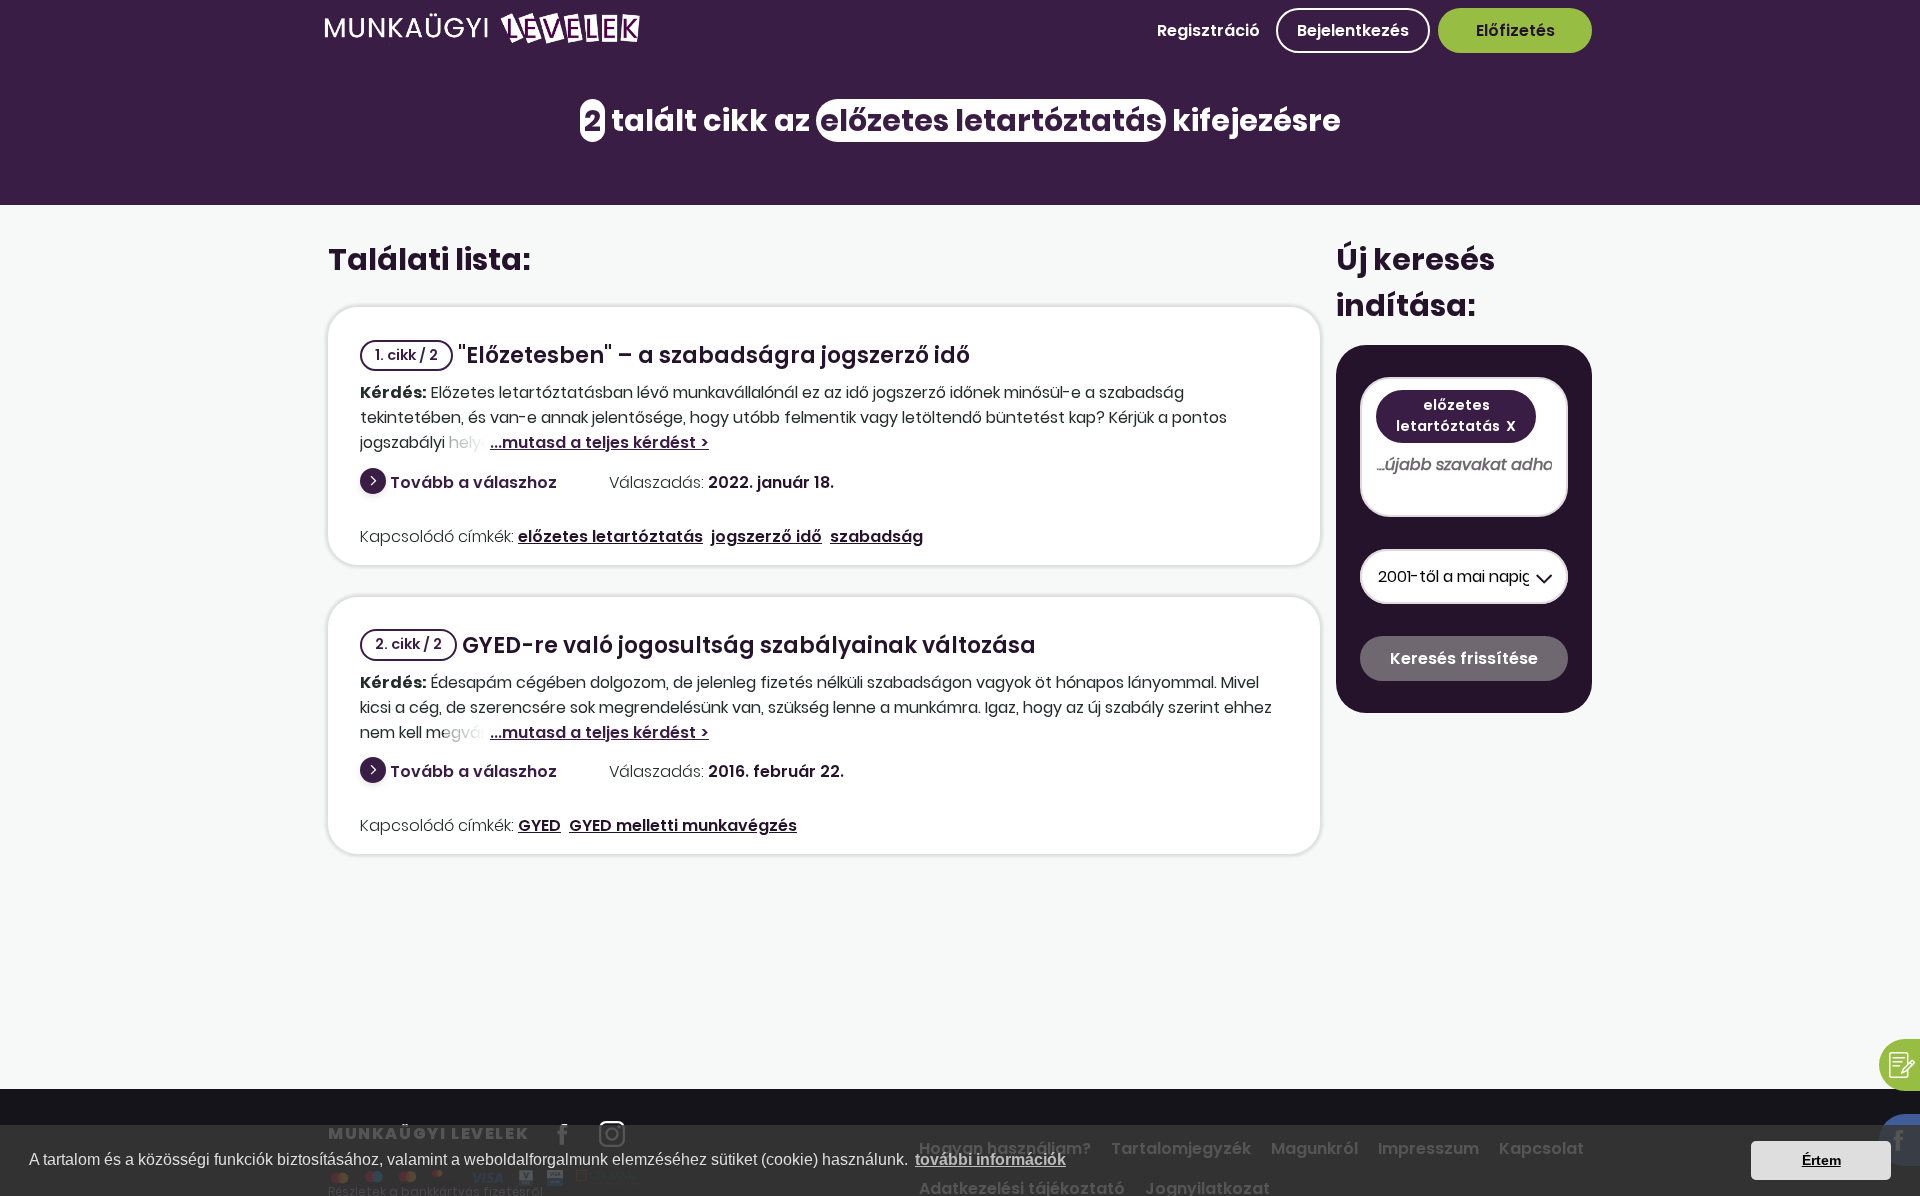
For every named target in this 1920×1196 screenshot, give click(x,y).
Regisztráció (1208, 30)
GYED (539, 825)
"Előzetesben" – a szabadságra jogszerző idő (672, 355)
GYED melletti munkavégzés (683, 825)
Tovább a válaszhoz (473, 482)
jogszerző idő (766, 536)
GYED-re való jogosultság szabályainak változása (705, 645)
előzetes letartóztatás (610, 536)
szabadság (876, 536)
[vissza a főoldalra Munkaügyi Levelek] (482, 39)
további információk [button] (990, 1159)
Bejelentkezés (1353, 30)
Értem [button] (1821, 1160)
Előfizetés (1515, 30)
